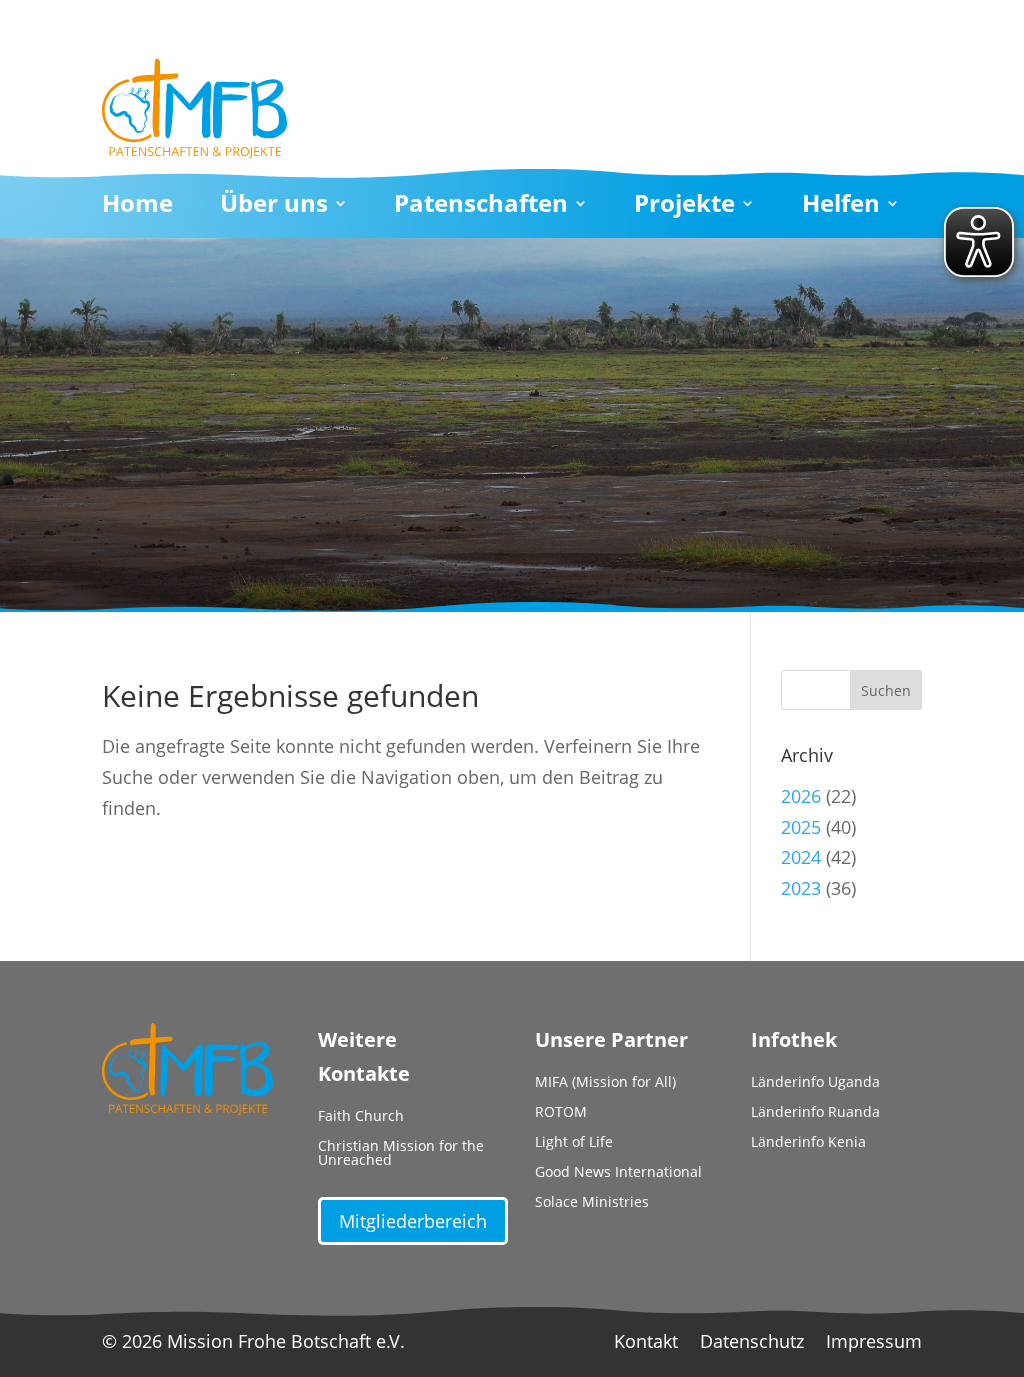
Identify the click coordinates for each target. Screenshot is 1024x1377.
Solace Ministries (592, 1203)
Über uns (274, 207)
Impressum (874, 1343)
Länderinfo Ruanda (815, 1113)
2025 (801, 827)
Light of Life (574, 1143)
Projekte (684, 207)
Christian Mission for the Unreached (401, 1154)
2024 (801, 857)
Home (137, 207)
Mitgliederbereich (413, 1221)
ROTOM (561, 1113)
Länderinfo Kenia (808, 1143)
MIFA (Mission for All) (605, 1083)
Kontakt (646, 1343)
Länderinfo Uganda (815, 1083)
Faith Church (361, 1117)
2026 (801, 796)
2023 (801, 888)
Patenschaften (481, 207)
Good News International (618, 1173)
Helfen (841, 207)
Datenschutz (752, 1343)
